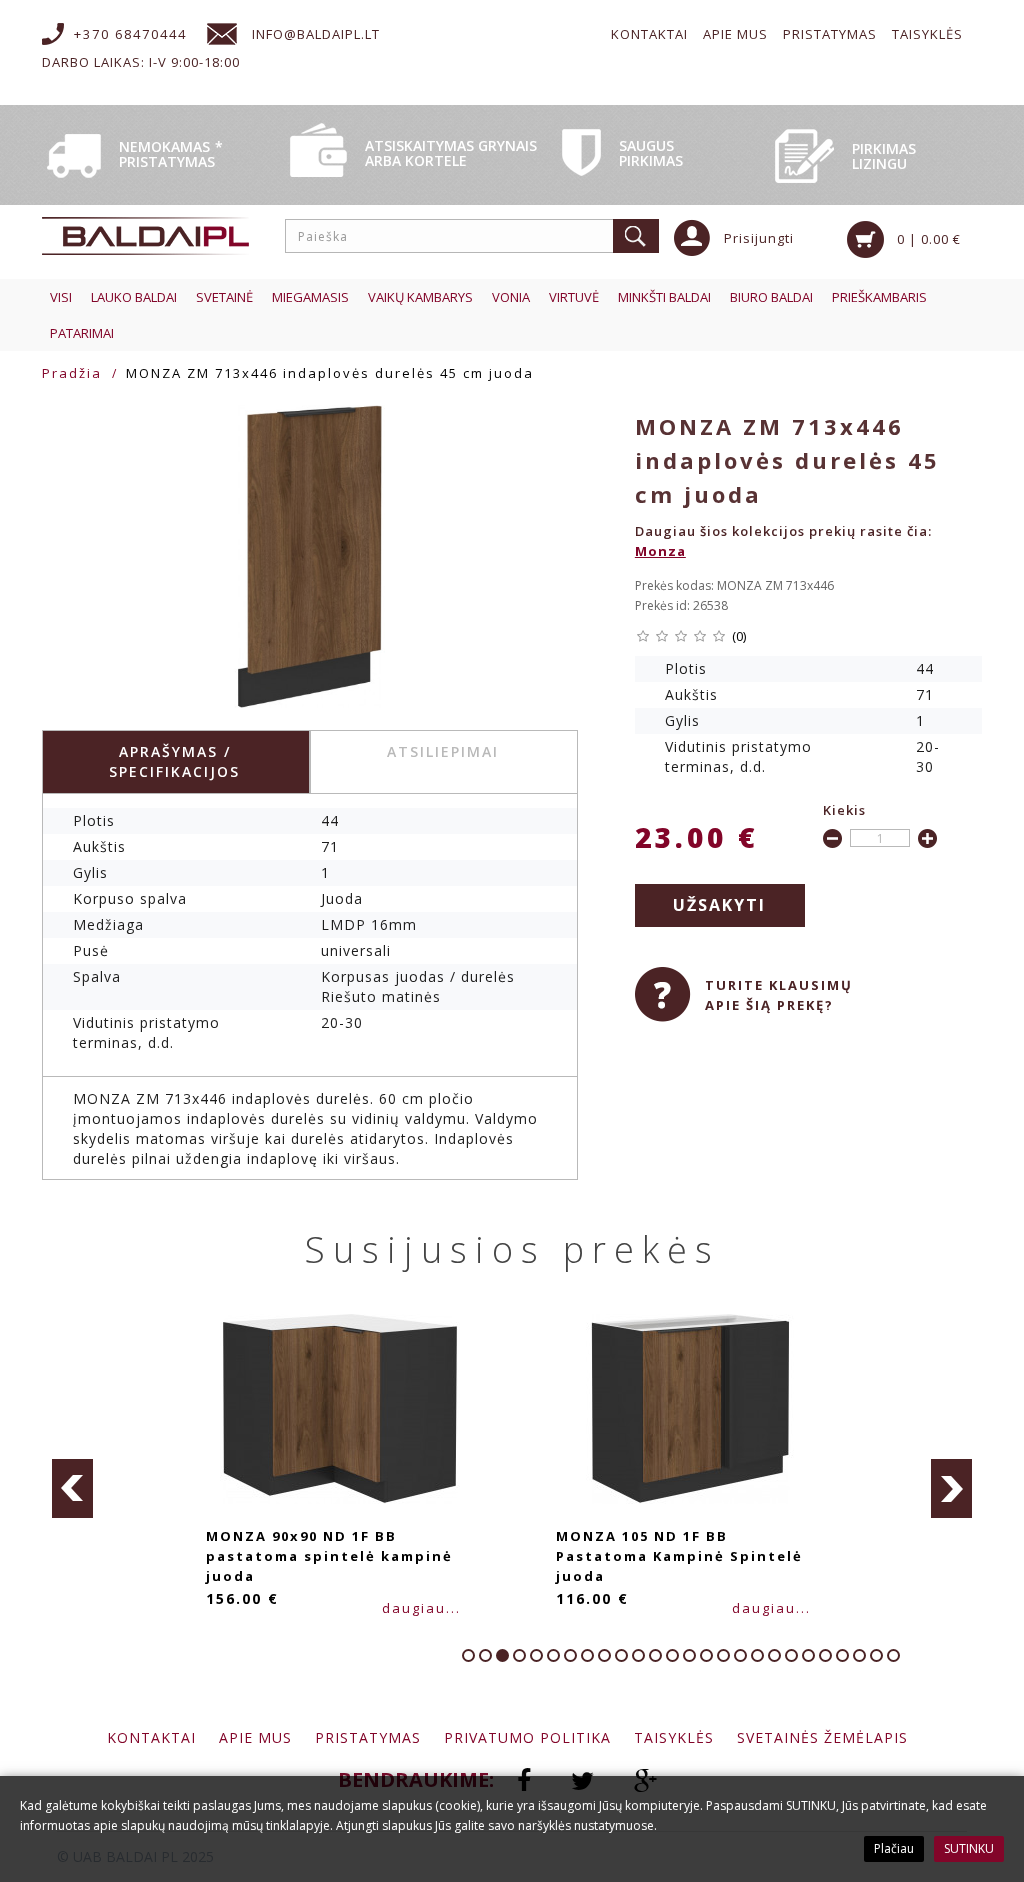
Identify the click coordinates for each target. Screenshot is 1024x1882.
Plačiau (894, 1848)
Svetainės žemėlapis (822, 1737)
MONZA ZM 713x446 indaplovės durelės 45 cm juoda (330, 373)
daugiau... (421, 1608)
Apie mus (735, 34)
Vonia (511, 297)
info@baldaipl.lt (316, 34)
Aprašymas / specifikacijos (174, 761)
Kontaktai (649, 34)
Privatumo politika (527, 1737)
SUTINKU (969, 1848)
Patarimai (82, 333)
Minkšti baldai (664, 297)
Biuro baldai (771, 297)
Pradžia (72, 373)
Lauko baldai (134, 297)
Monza (660, 551)
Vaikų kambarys (420, 297)
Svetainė (224, 297)
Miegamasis (310, 297)
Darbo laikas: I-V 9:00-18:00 (141, 62)
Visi (61, 297)
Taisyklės (927, 34)
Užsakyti (719, 905)
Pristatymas (830, 34)
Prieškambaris (879, 297)
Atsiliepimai (443, 751)
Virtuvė (574, 297)
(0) (739, 636)
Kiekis (844, 810)
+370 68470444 (130, 34)
